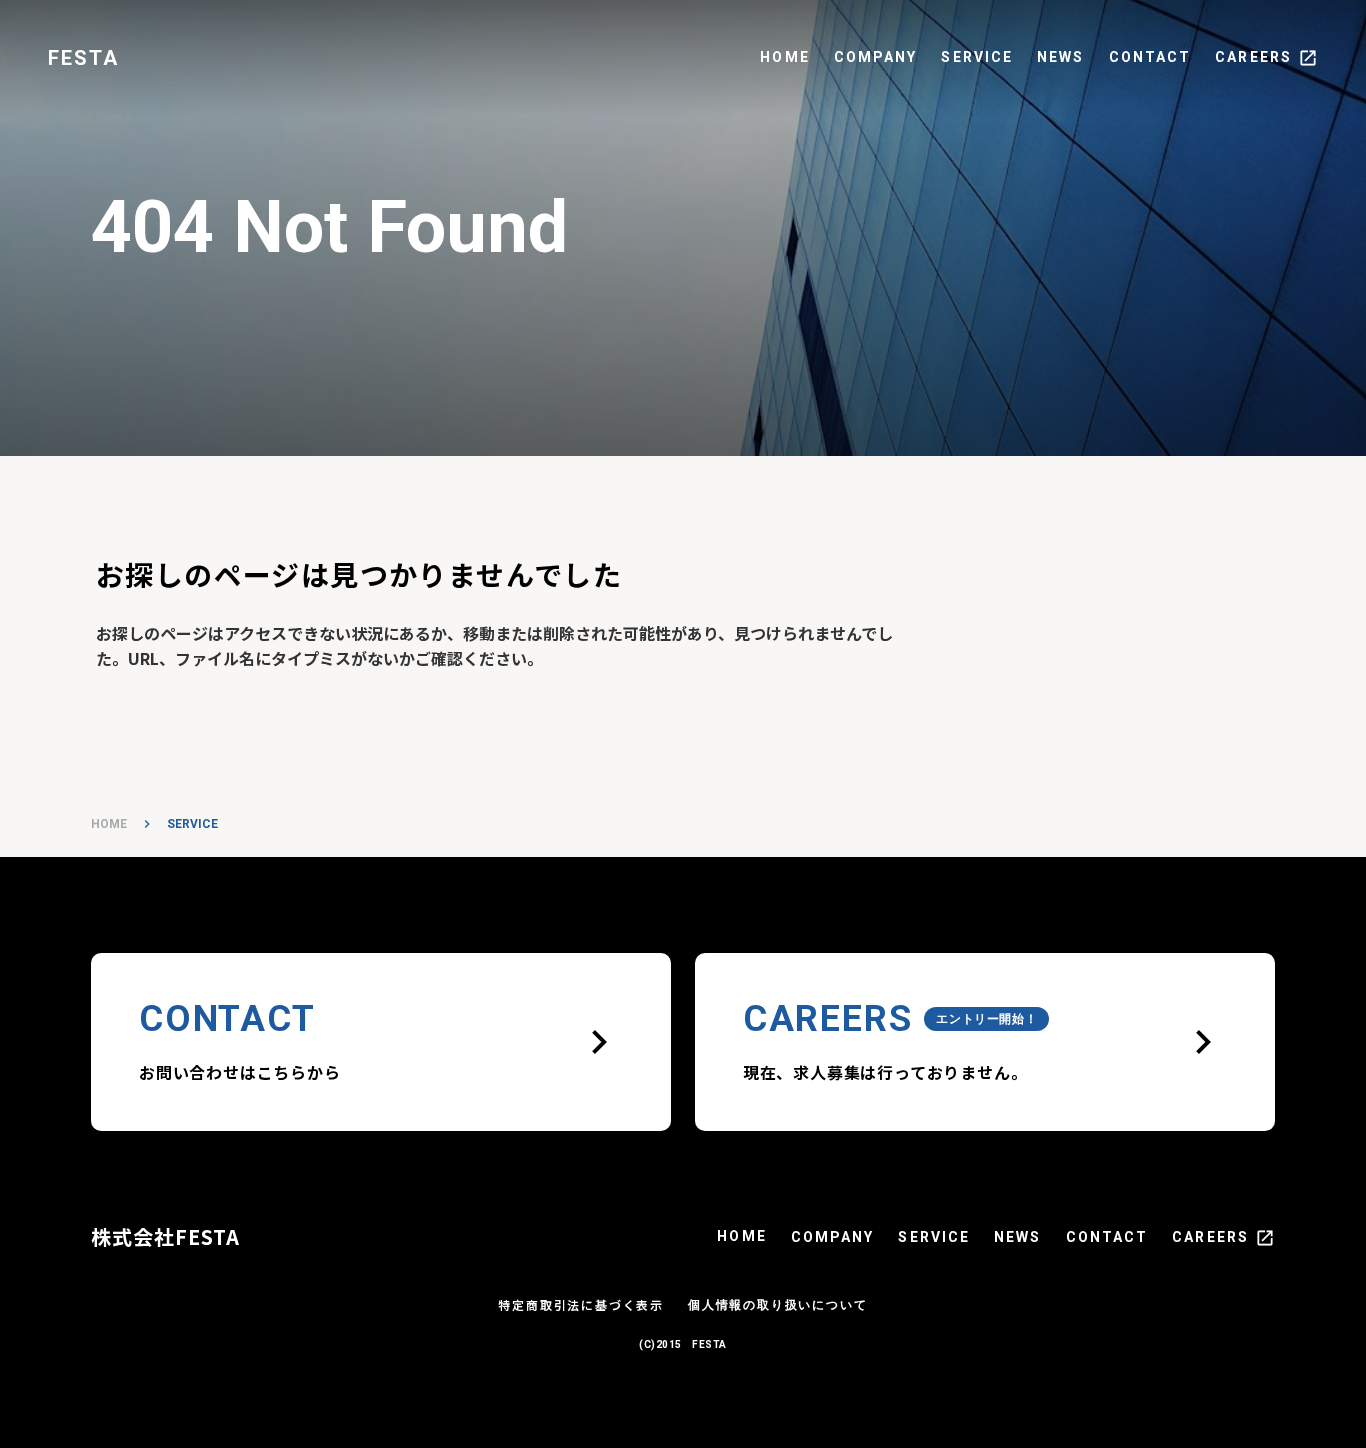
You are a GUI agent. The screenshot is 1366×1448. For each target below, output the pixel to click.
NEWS (1060, 57)
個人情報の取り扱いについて (777, 1305)
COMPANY (876, 57)
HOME (784, 57)
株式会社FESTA (165, 1237)
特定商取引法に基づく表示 (581, 1305)
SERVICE (977, 57)
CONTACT (1150, 57)
